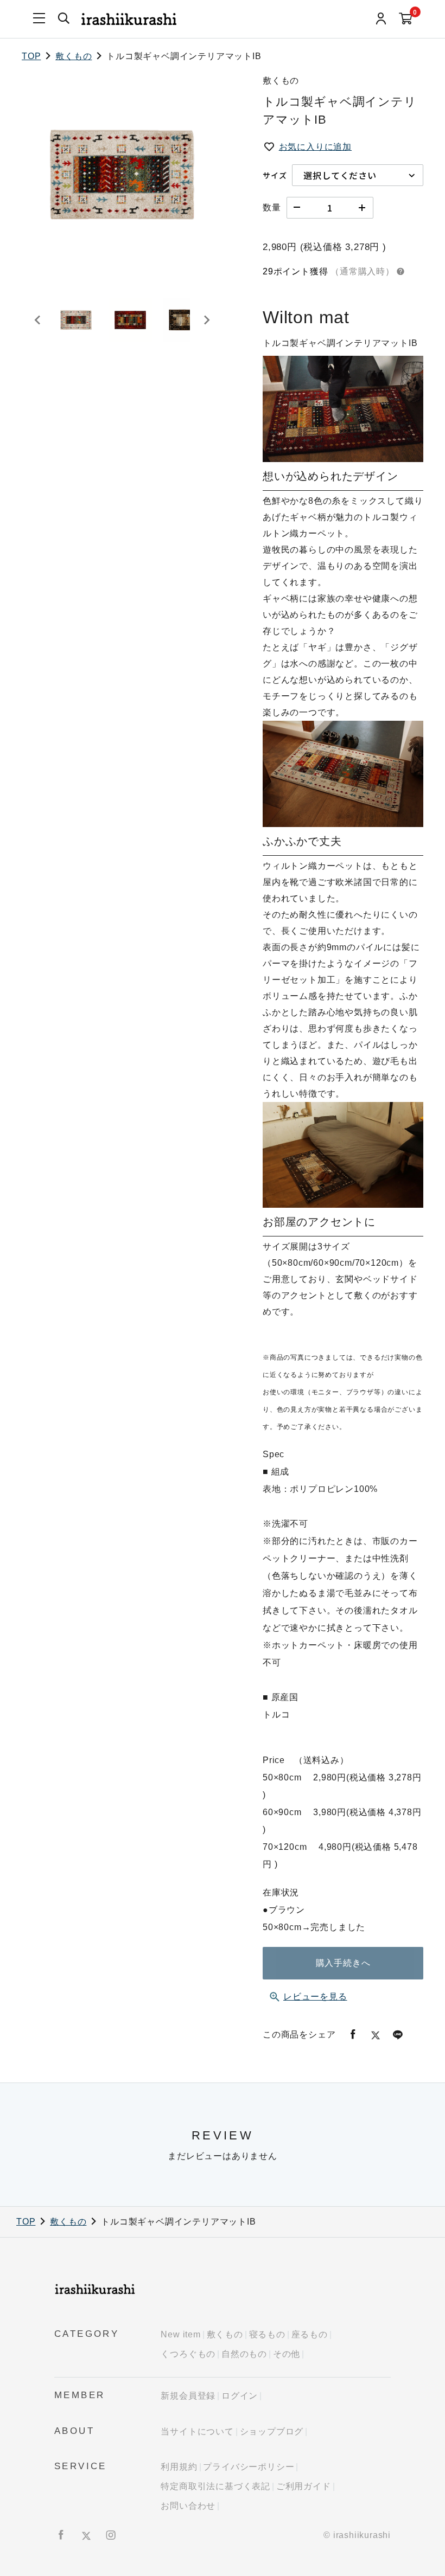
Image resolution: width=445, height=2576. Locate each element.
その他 (287, 2354)
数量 (272, 207)
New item (180, 2334)
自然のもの (244, 2354)
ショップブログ (272, 2431)
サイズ (275, 175)
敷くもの (74, 56)
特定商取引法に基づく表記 (215, 2486)
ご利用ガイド (304, 2486)
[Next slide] (206, 320)
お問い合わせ (188, 2506)
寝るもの (267, 2334)
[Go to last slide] (38, 320)
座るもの (310, 2334)
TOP (31, 56)
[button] (76, 320)
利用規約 (179, 2467)
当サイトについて (197, 2431)
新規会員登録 (188, 2396)
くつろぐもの (188, 2354)
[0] (406, 19)
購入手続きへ (343, 1963)
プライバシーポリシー (249, 2467)
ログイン (240, 2396)
